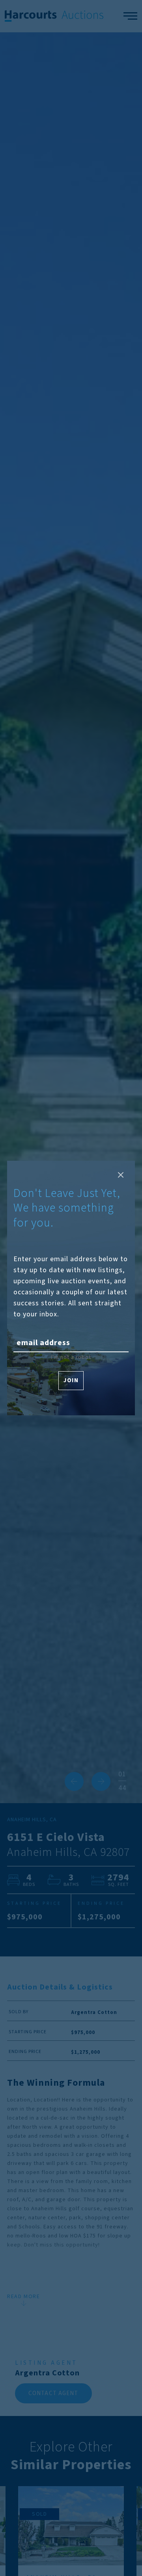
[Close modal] (121, 1175)
